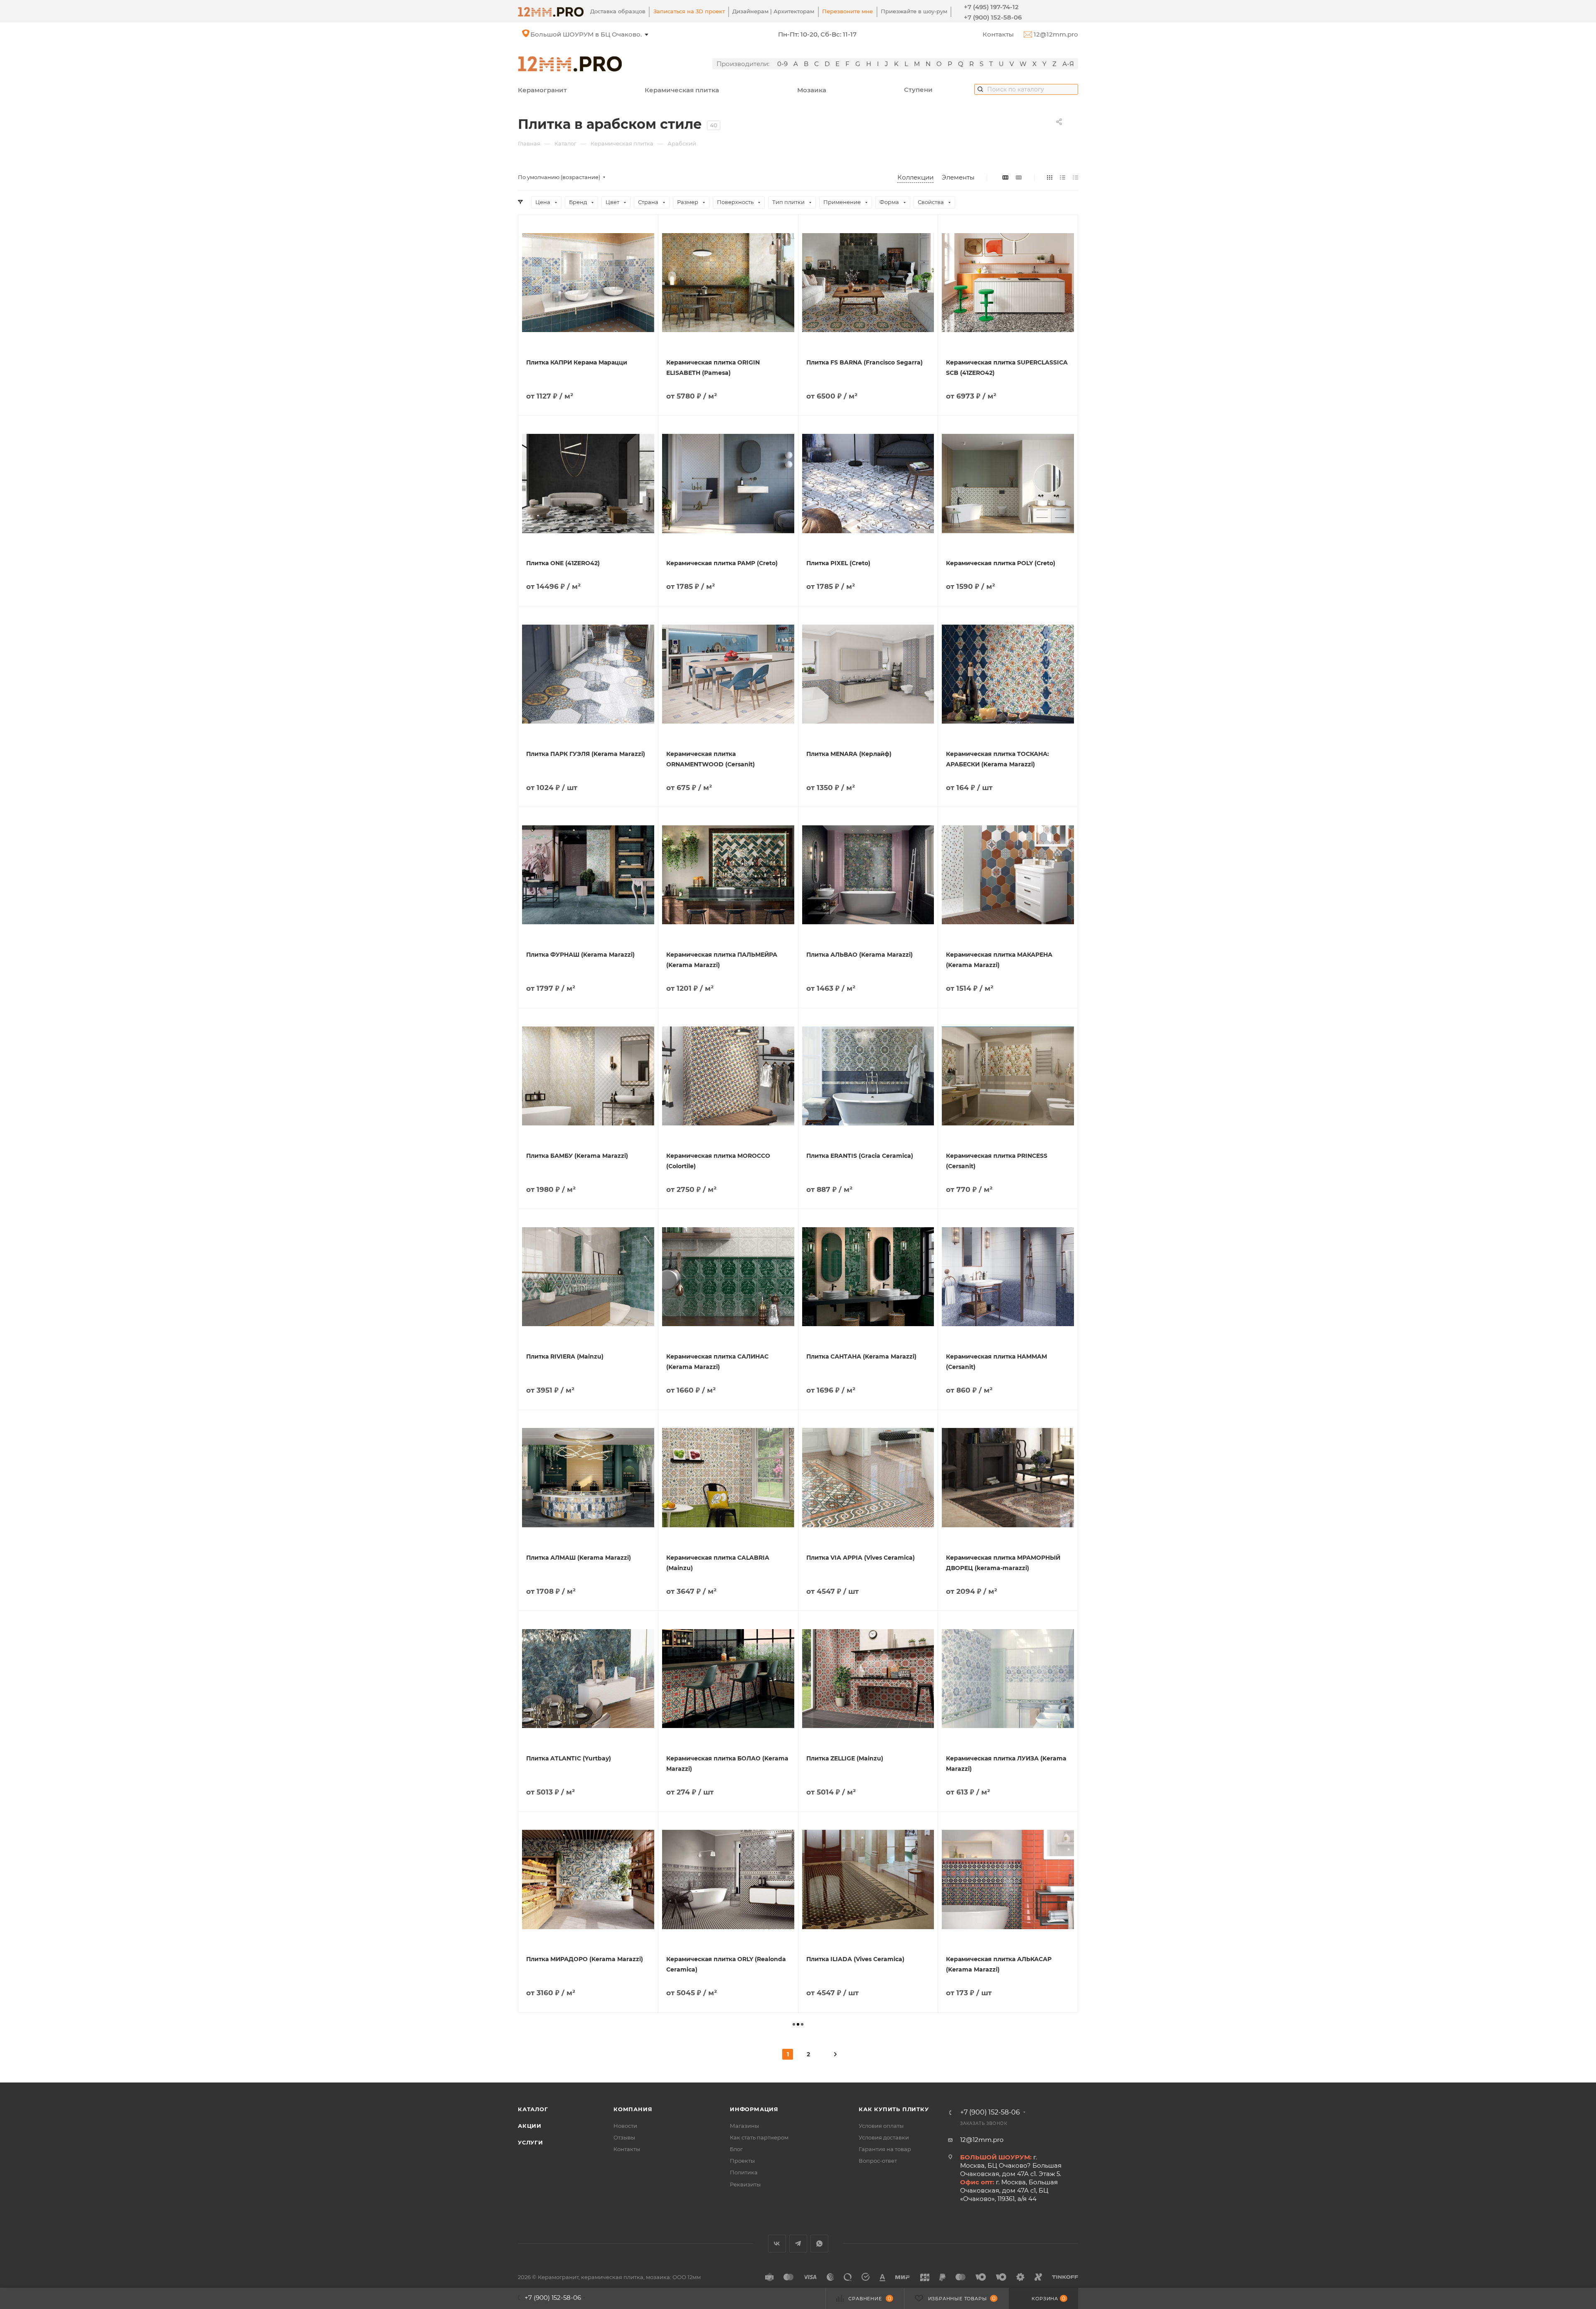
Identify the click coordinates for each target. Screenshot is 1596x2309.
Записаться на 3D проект (689, 11)
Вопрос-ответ (878, 2161)
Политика (744, 2172)
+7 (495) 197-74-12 (991, 7)
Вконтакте (777, 2244)
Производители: (743, 64)
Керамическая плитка (682, 90)
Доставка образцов (618, 11)
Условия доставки (884, 2137)
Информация (754, 2109)
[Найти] (980, 89)
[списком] (1063, 177)
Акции (530, 2126)
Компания (633, 2109)
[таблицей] (1075, 177)
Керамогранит (542, 90)
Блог (736, 2149)
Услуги (531, 2142)
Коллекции (915, 177)
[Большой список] (1019, 177)
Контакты (998, 34)
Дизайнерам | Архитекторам (773, 11)
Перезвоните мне (847, 11)
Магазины (744, 2126)
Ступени (918, 90)
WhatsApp (819, 2244)
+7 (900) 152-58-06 (993, 17)
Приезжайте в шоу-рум (914, 11)
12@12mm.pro (1055, 34)
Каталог (533, 2109)
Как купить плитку (894, 2109)
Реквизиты (745, 2184)
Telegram (798, 2244)
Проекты (742, 2161)
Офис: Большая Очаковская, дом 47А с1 (595, 34)
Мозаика (812, 90)
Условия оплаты (881, 2126)
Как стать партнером (759, 2137)
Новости (625, 2126)
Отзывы (624, 2137)
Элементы (958, 177)
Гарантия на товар (885, 2149)
